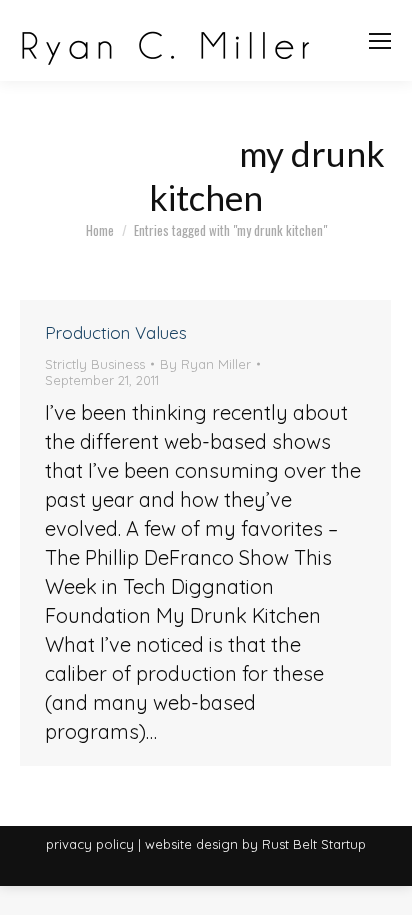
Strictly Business (95, 364)
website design (191, 844)
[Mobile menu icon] (380, 41)
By (205, 364)
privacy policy (90, 844)
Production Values (116, 332)
